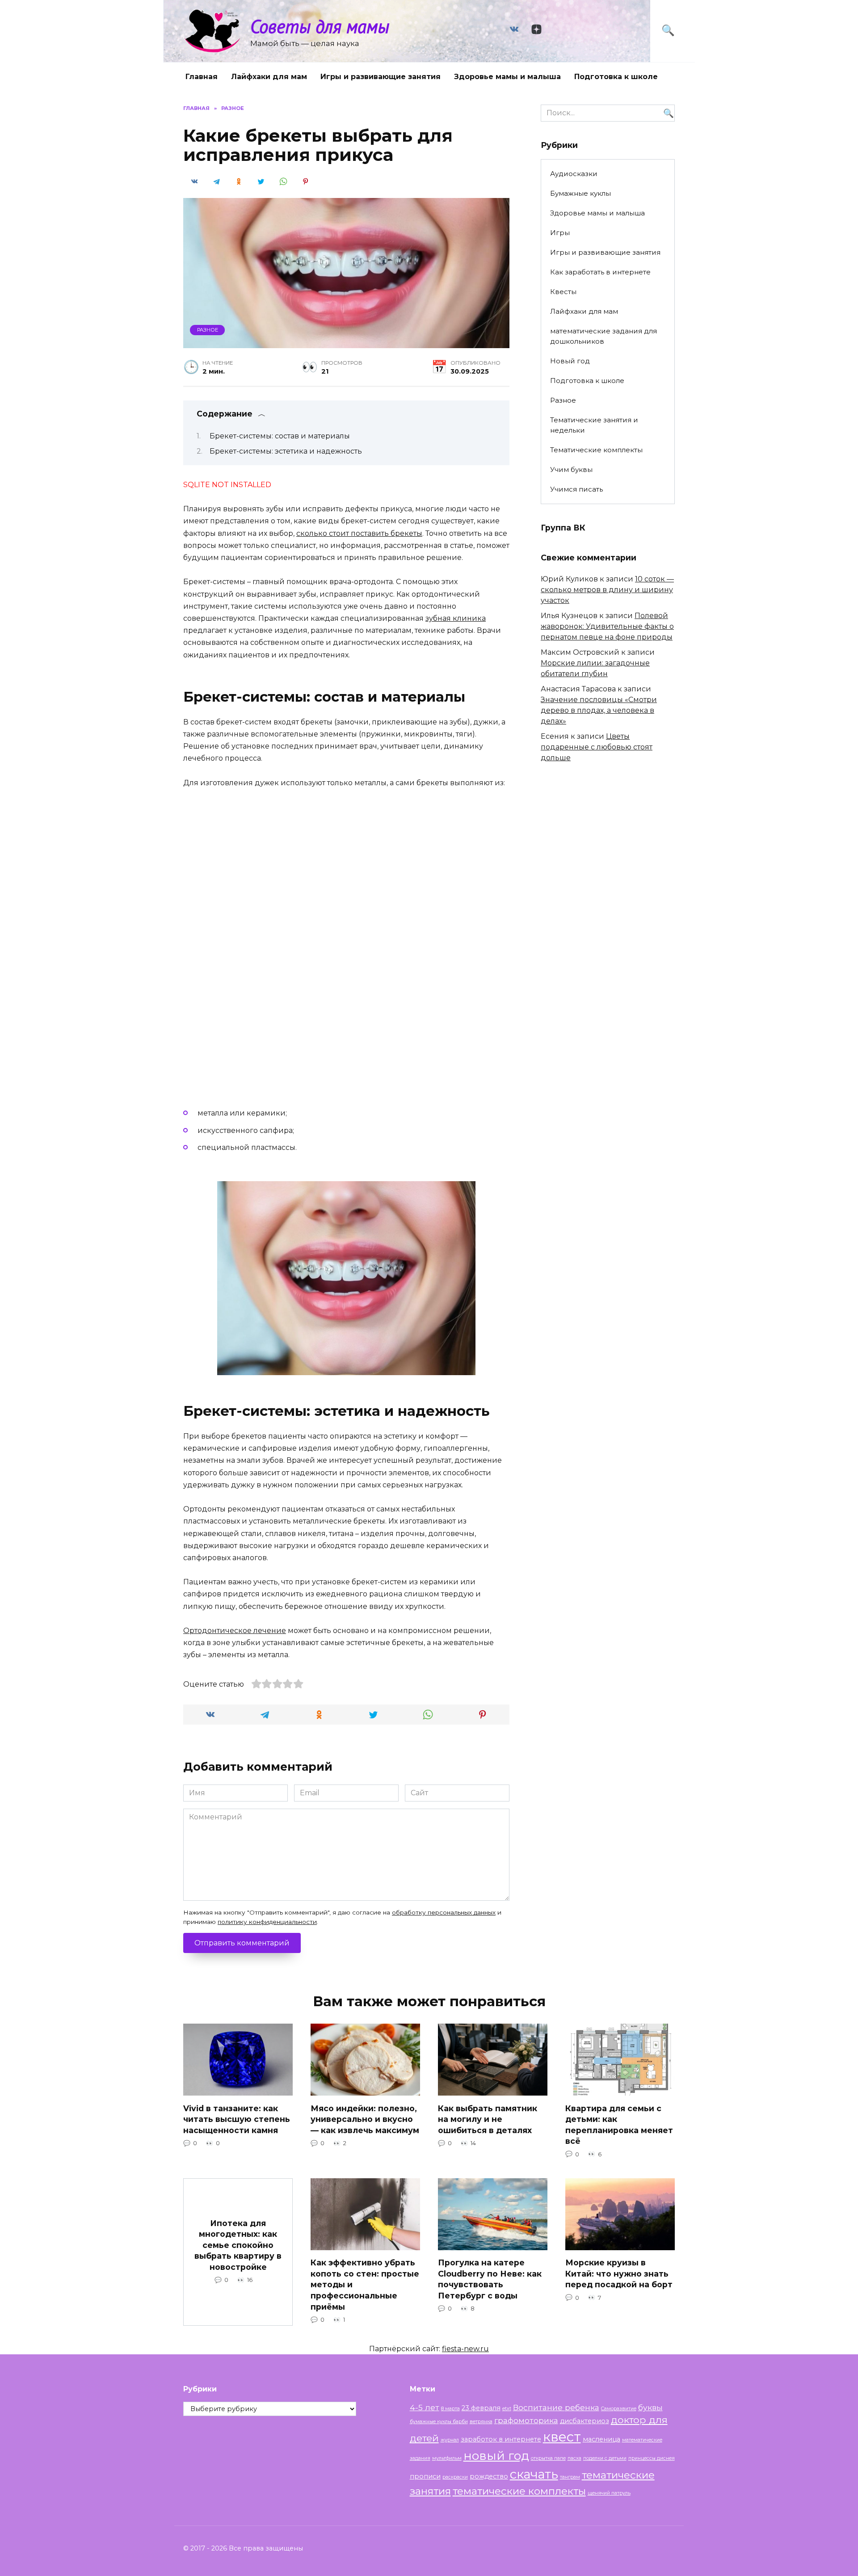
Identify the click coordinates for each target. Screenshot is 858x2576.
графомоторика (526, 2420)
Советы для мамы (320, 26)
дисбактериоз (585, 2421)
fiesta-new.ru (465, 2349)
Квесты (563, 292)
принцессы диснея (652, 2458)
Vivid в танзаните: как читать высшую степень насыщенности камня (237, 2119)
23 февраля (481, 2408)
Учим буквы (571, 469)
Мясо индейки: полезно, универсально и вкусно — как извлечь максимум (365, 2119)
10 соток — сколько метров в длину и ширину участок (607, 590)
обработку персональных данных (444, 1912)
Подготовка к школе (616, 77)
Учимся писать (576, 489)
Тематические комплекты (596, 450)
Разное (208, 330)
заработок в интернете (501, 2439)
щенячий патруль (609, 2493)
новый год (496, 2456)
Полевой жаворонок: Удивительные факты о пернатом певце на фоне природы (607, 626)
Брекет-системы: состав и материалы (280, 436)
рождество (489, 2476)
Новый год (570, 361)
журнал (450, 2440)
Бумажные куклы (580, 193)
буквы (650, 2407)
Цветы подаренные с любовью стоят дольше (597, 747)
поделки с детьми (605, 2458)
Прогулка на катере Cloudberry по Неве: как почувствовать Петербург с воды (490, 2279)
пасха (574, 2458)
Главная (202, 77)
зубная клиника (456, 618)
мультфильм (447, 2458)
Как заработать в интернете (600, 272)
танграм (570, 2477)
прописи (425, 2476)
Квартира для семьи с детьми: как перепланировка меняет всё (619, 2124)
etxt (507, 2409)
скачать (534, 2474)
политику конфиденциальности (267, 1922)
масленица (601, 2439)
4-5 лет (425, 2407)
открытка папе (548, 2458)
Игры (560, 233)
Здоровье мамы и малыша (507, 77)
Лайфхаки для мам (269, 77)
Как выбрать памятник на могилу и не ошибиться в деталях (488, 2119)
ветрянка (481, 2422)
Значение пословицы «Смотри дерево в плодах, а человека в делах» (599, 710)
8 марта (450, 2409)
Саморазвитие (619, 2409)
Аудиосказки (574, 174)
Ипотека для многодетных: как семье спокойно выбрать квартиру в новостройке (238, 2245)
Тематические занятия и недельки (594, 425)
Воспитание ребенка (556, 2407)
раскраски (455, 2477)
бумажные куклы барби (439, 2422)
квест (562, 2437)
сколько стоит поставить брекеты (359, 533)
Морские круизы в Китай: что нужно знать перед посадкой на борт (619, 2273)
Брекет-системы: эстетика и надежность (286, 451)
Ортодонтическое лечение (235, 1631)
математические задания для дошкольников (604, 336)
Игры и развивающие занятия (381, 77)
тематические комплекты (519, 2491)
